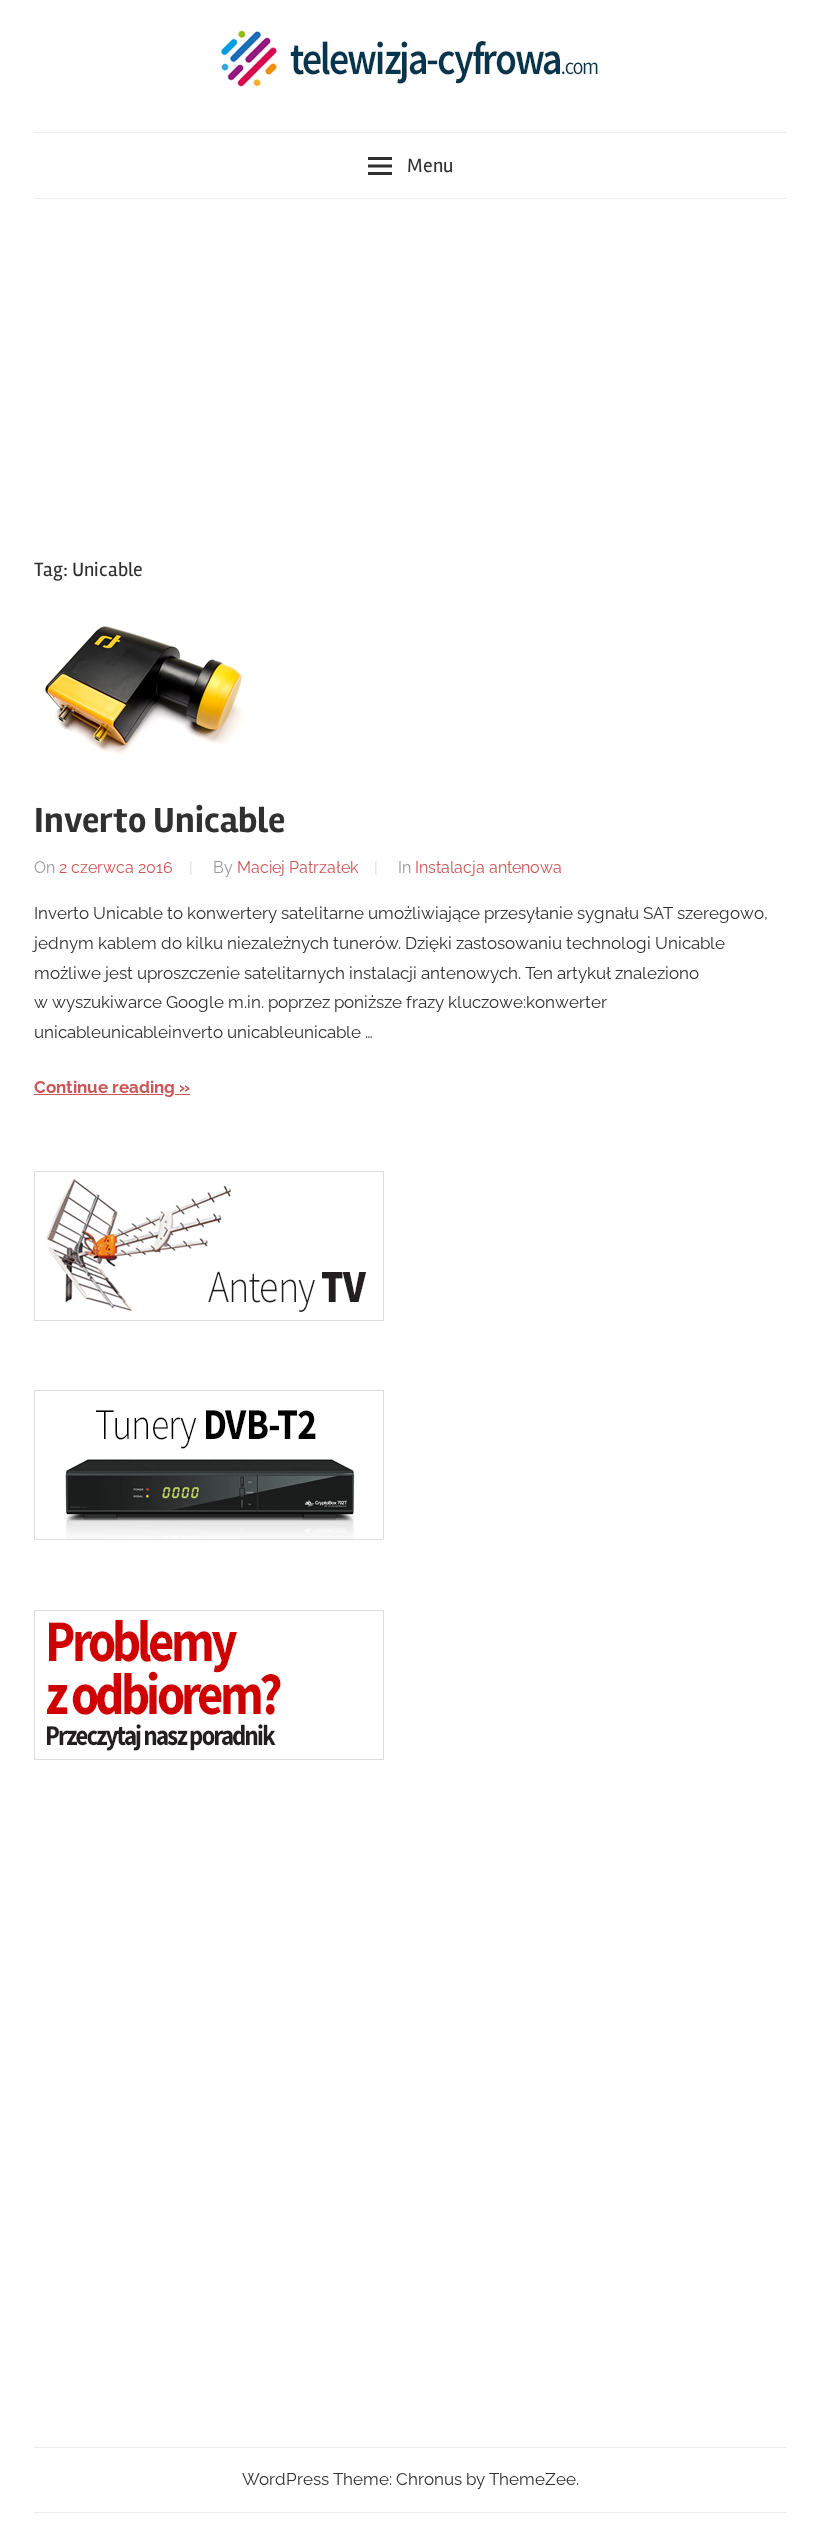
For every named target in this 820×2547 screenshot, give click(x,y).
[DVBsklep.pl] (209, 1315)
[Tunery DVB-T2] (209, 1534)
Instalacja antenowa (488, 867)
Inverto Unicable (159, 821)
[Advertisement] (410, 373)
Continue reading (104, 1087)
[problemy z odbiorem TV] (209, 1754)
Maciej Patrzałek (297, 867)
